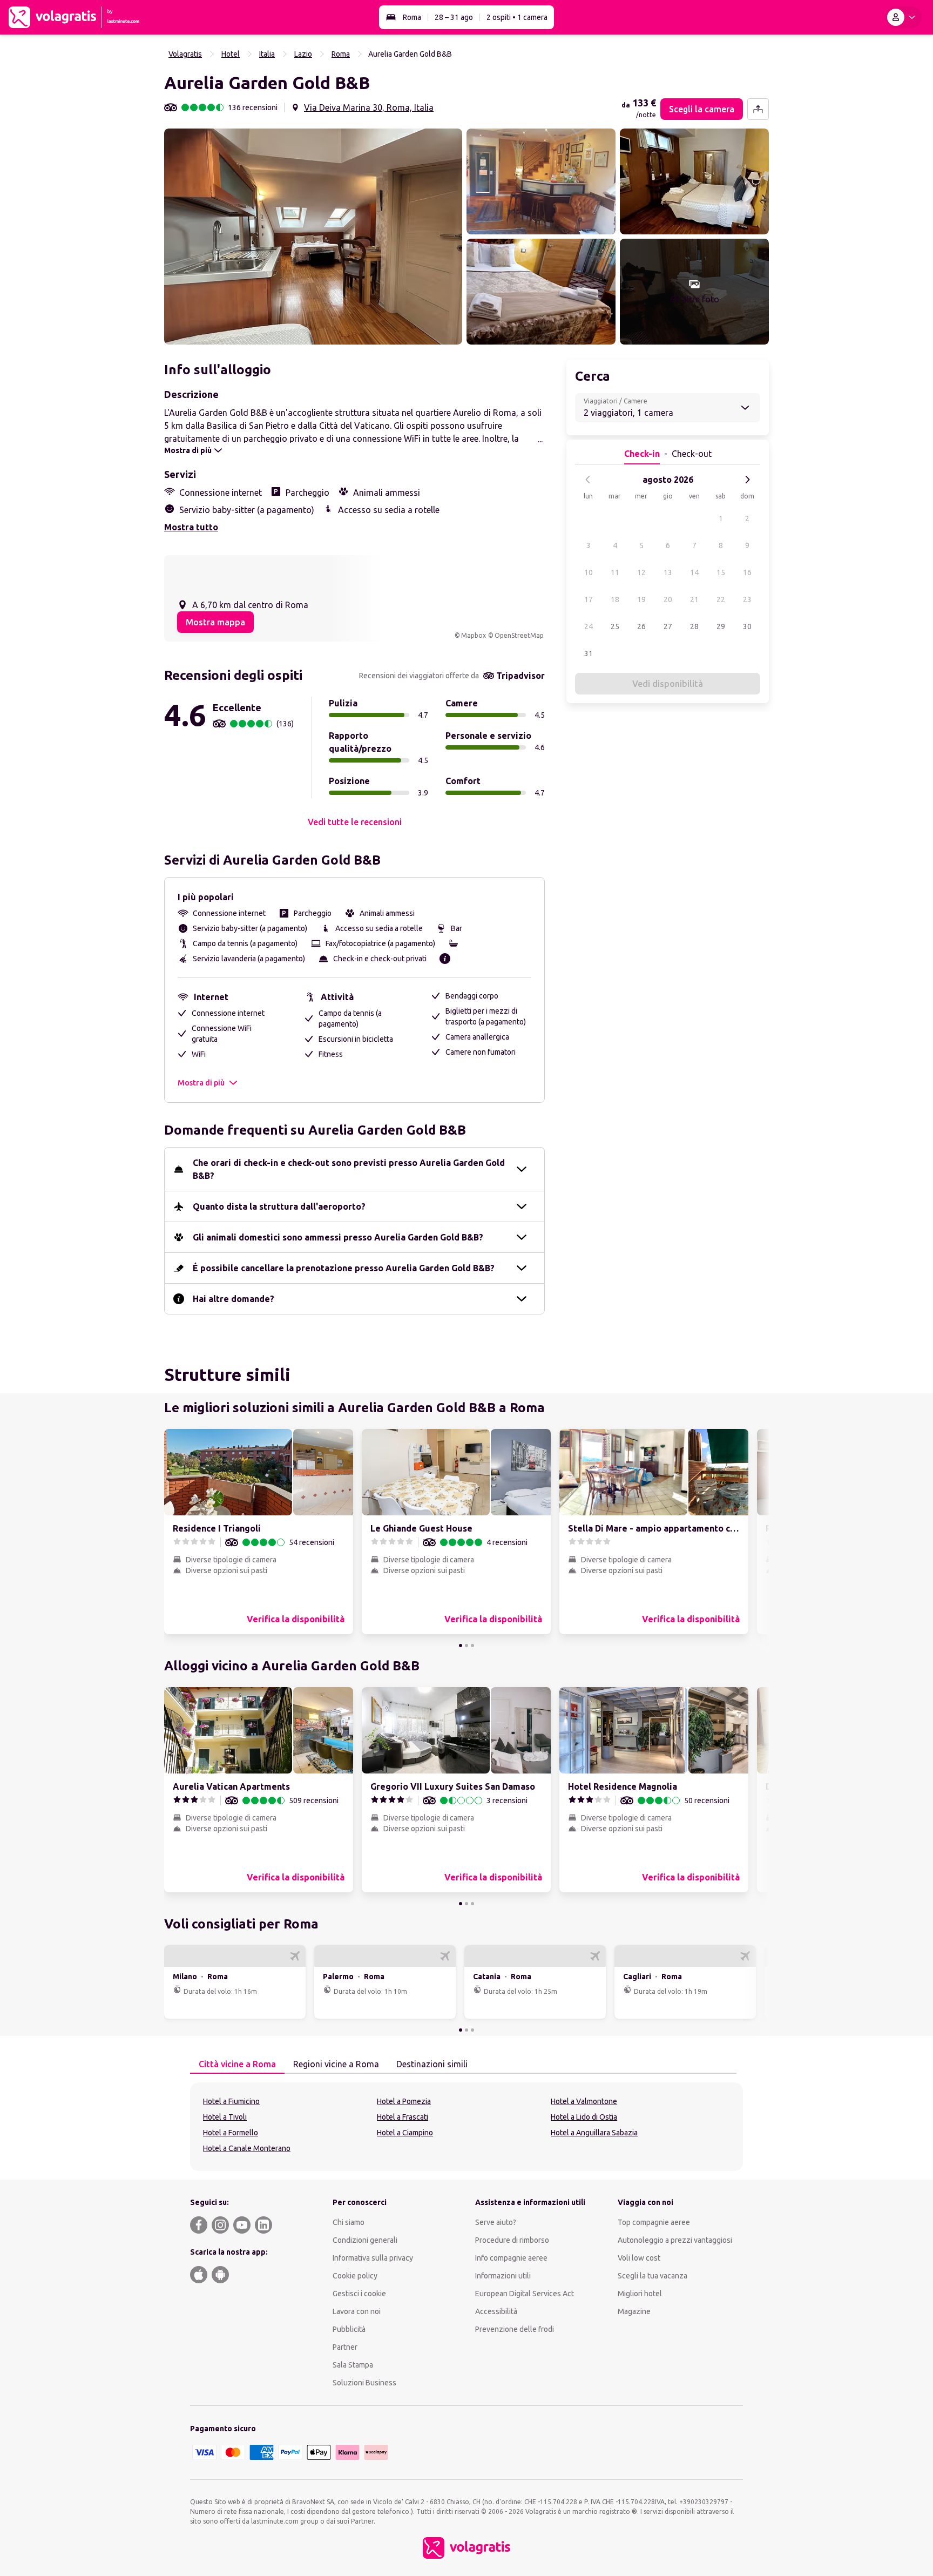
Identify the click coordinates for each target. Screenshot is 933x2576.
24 (589, 626)
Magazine (634, 2311)
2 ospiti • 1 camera (517, 17)
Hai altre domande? (234, 1299)
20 (668, 599)
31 (589, 653)
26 (641, 626)
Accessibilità (496, 2311)
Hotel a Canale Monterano (247, 2148)
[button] (313, 237)
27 (668, 626)
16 (747, 572)
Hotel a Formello (231, 2133)
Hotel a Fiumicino (231, 2101)
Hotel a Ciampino (405, 2133)
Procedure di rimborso (512, 2240)
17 (589, 599)
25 (615, 626)
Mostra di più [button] (201, 1083)
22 (721, 599)
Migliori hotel (640, 2294)
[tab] (237, 2065)
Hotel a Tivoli (225, 2117)
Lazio (303, 54)
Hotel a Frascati (403, 2117)
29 (721, 626)
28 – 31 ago (454, 17)
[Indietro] (588, 480)
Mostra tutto (191, 527)
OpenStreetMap (519, 635)
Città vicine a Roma (237, 2064)
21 (694, 599)
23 (747, 599)
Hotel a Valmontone (584, 2101)
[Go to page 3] (472, 1646)
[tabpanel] (466, 2127)
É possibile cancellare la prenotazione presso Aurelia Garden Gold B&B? (344, 1268)
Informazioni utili (503, 2276)
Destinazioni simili (432, 2064)
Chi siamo (349, 2222)
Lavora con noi (357, 2311)
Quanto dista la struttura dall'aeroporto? (279, 1206)
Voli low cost (639, 2258)
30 (747, 626)
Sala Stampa (353, 2365)
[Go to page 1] (461, 1646)
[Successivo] (747, 480)
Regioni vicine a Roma (336, 2064)
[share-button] (758, 109)
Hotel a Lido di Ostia (584, 2117)
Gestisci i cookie (359, 2294)
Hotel (231, 54)
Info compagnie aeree (511, 2258)
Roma (412, 17)
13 (668, 572)
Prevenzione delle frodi (515, 2329)
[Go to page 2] (466, 1646)
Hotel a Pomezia (404, 2101)
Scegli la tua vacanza (653, 2276)
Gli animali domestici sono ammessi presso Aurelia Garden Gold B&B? (338, 1237)
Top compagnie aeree (654, 2222)
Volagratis (185, 54)
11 (615, 572)
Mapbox (474, 635)
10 (589, 572)
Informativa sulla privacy (373, 2258)
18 (615, 599)
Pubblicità (349, 2329)
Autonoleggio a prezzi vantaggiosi (675, 2240)
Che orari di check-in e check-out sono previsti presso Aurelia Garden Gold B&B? (349, 1169)
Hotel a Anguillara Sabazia (594, 2133)
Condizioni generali (365, 2240)
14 (694, 572)
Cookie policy (355, 2276)
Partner (345, 2347)
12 (641, 572)
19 (641, 599)
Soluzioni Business (364, 2383)
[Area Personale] (903, 17)
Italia (267, 54)
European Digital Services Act (525, 2294)
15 (721, 572)
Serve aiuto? (496, 2222)
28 (694, 626)
